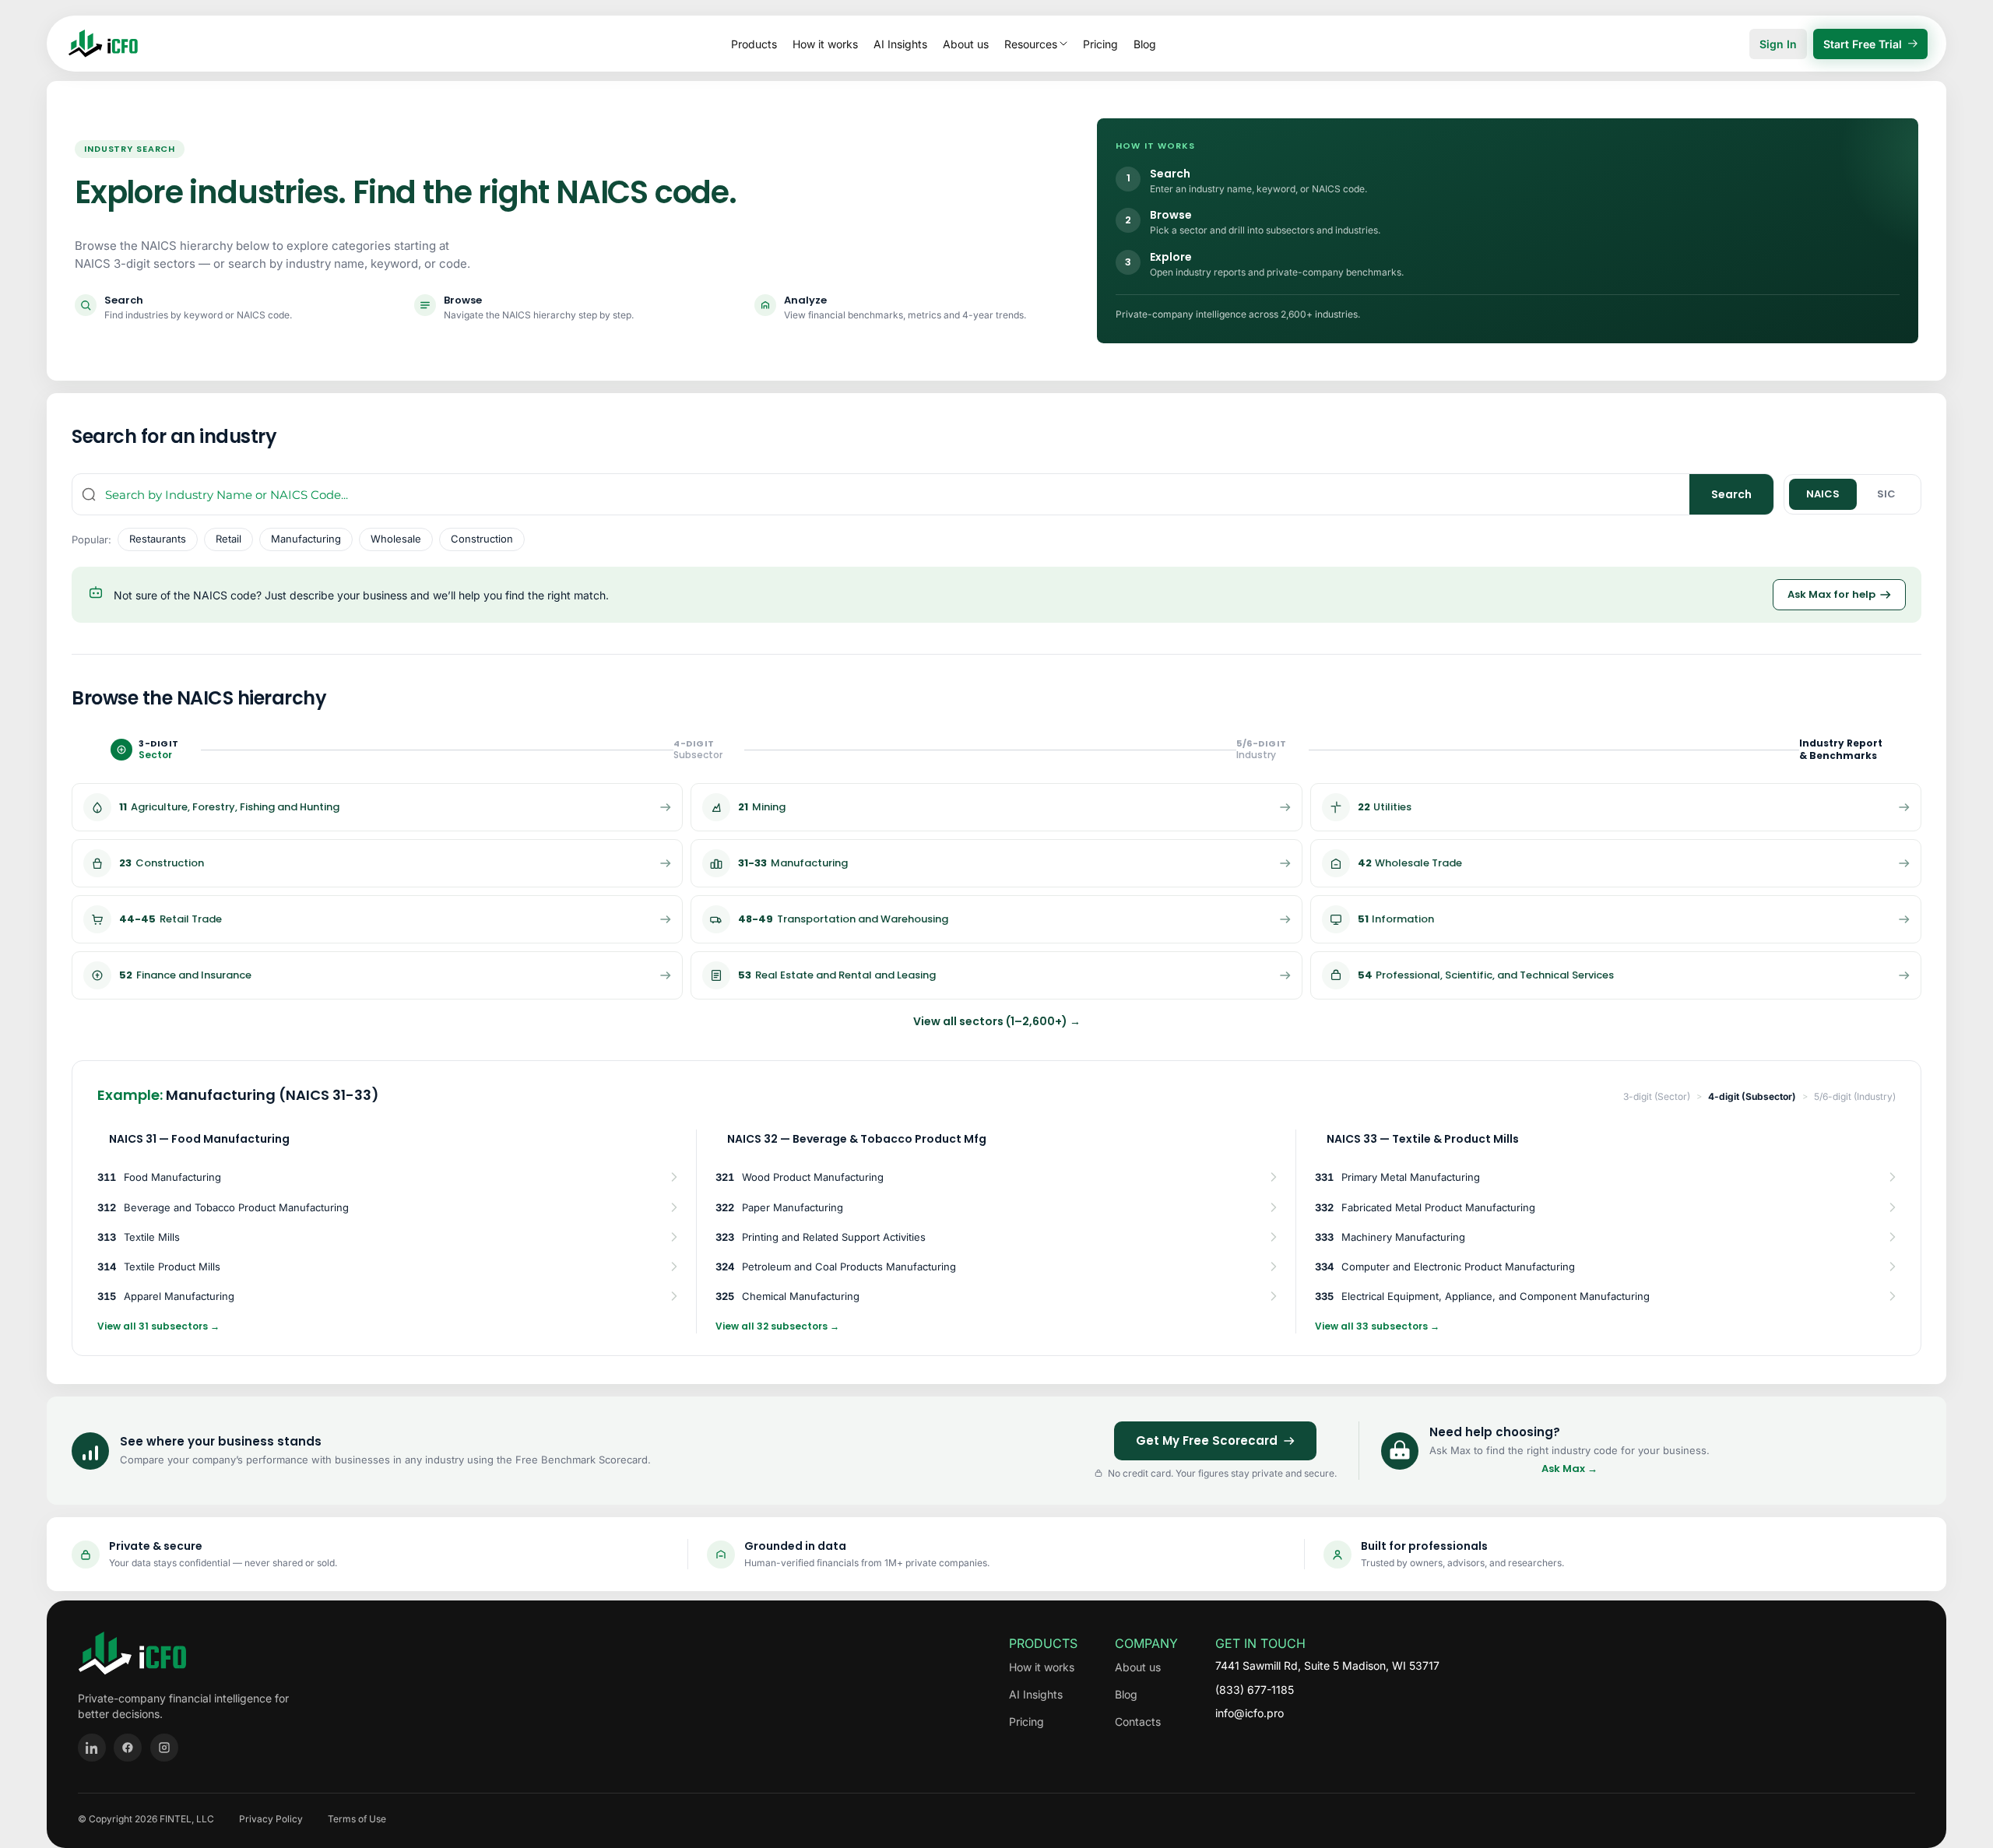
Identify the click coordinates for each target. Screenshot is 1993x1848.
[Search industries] (89, 494)
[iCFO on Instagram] (164, 1748)
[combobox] (897, 494)
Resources (1031, 44)
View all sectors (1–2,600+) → (997, 1021)
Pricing (1100, 44)
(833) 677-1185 (1255, 1690)
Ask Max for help (1831, 594)
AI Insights (900, 44)
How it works (825, 44)
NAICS (1823, 494)
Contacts (1138, 1722)
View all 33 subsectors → (1377, 1326)
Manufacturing (306, 539)
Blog (1145, 44)
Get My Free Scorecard (1207, 1440)
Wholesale (396, 539)
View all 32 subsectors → (777, 1326)
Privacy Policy (271, 1819)
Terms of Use (357, 1819)
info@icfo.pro (1250, 1713)
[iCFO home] (103, 44)
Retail (228, 539)
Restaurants (158, 539)
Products (754, 44)
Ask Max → (1569, 1469)
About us (966, 44)
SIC (1886, 494)
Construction (482, 539)
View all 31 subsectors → (158, 1326)
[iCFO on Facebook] (128, 1748)
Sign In (1778, 44)
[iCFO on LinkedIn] (92, 1748)
